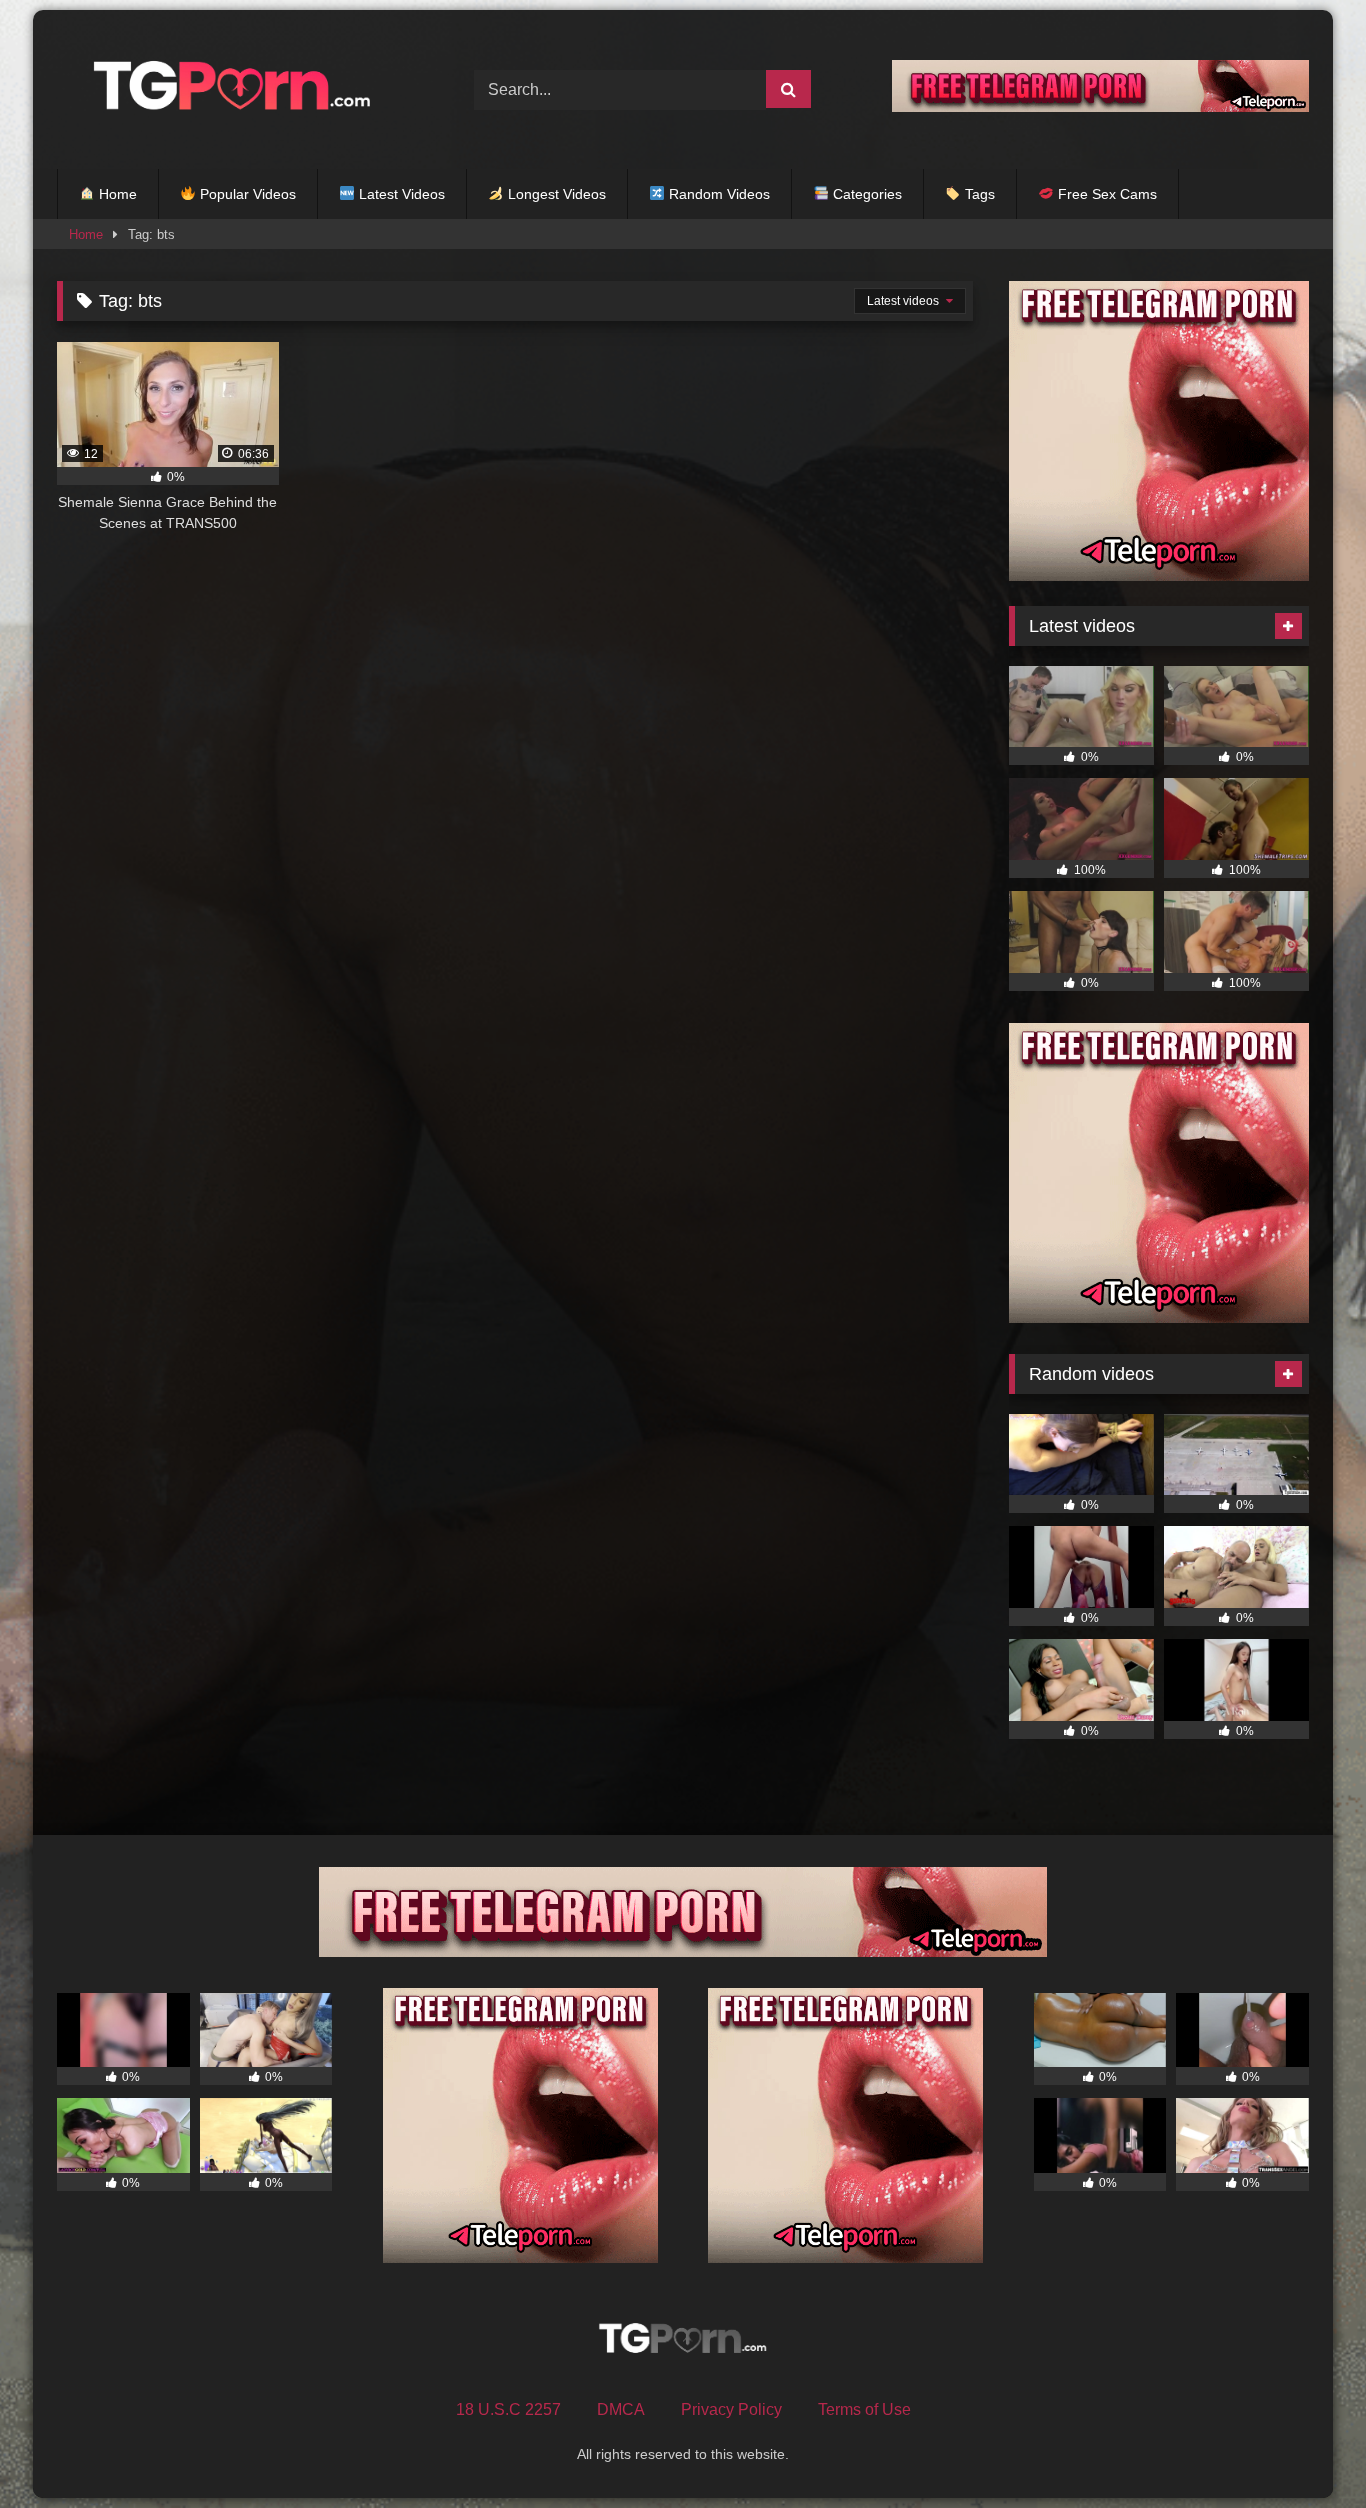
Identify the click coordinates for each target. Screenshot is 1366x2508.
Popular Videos (246, 194)
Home (116, 194)
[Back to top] (1304, 2448)
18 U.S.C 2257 (508, 2409)
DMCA (621, 2409)
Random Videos (717, 194)
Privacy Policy (731, 2409)
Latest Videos (400, 194)
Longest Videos (555, 194)
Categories (865, 194)
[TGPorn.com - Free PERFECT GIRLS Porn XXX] (227, 89)
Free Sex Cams (1105, 194)
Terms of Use (864, 2409)
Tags (978, 194)
